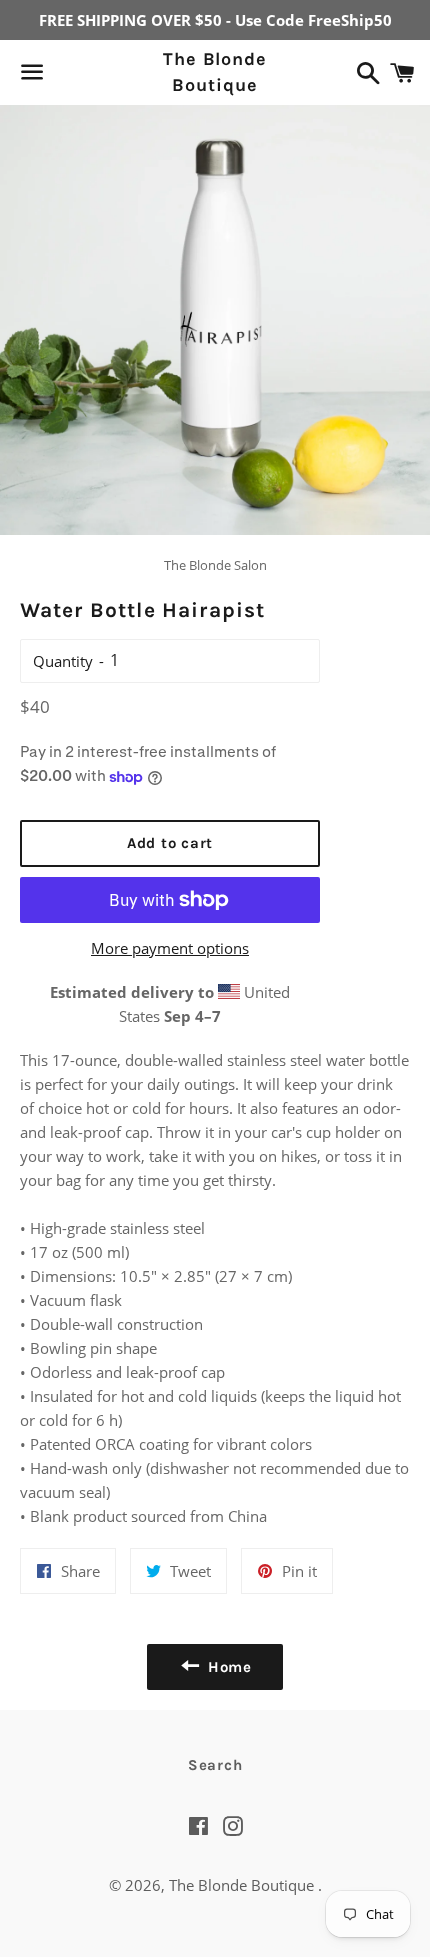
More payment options (170, 948)
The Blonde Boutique (215, 71)
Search (215, 1765)
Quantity (63, 661)
